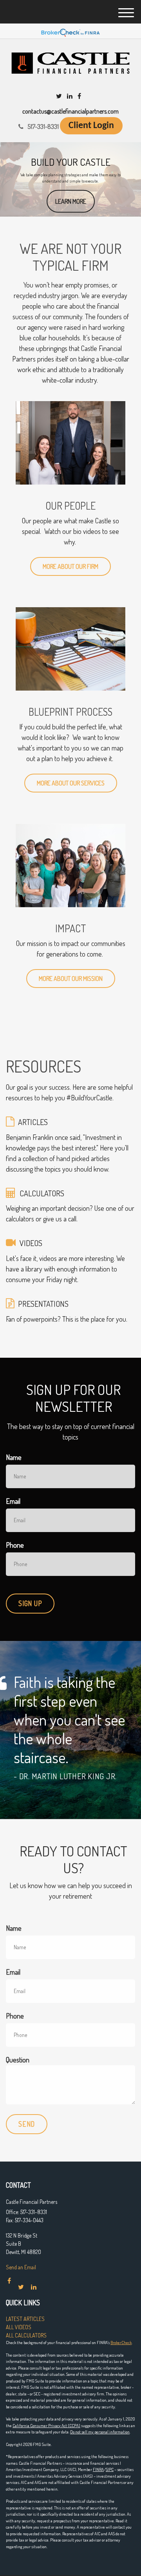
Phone (15, 1545)
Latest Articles (25, 2319)
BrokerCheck (121, 2343)
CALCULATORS (42, 1193)
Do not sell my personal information (100, 2432)
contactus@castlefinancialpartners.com (70, 111)
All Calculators (26, 2335)
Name (14, 1457)
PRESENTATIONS (43, 1304)
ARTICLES (33, 1122)
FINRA (98, 2469)
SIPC (110, 2469)
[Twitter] (59, 96)
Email (13, 1501)
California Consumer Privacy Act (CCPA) (46, 2426)
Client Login (91, 126)
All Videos (19, 2327)
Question (18, 2060)
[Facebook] (79, 96)
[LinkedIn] (70, 96)
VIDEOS (31, 1243)
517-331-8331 (43, 127)
